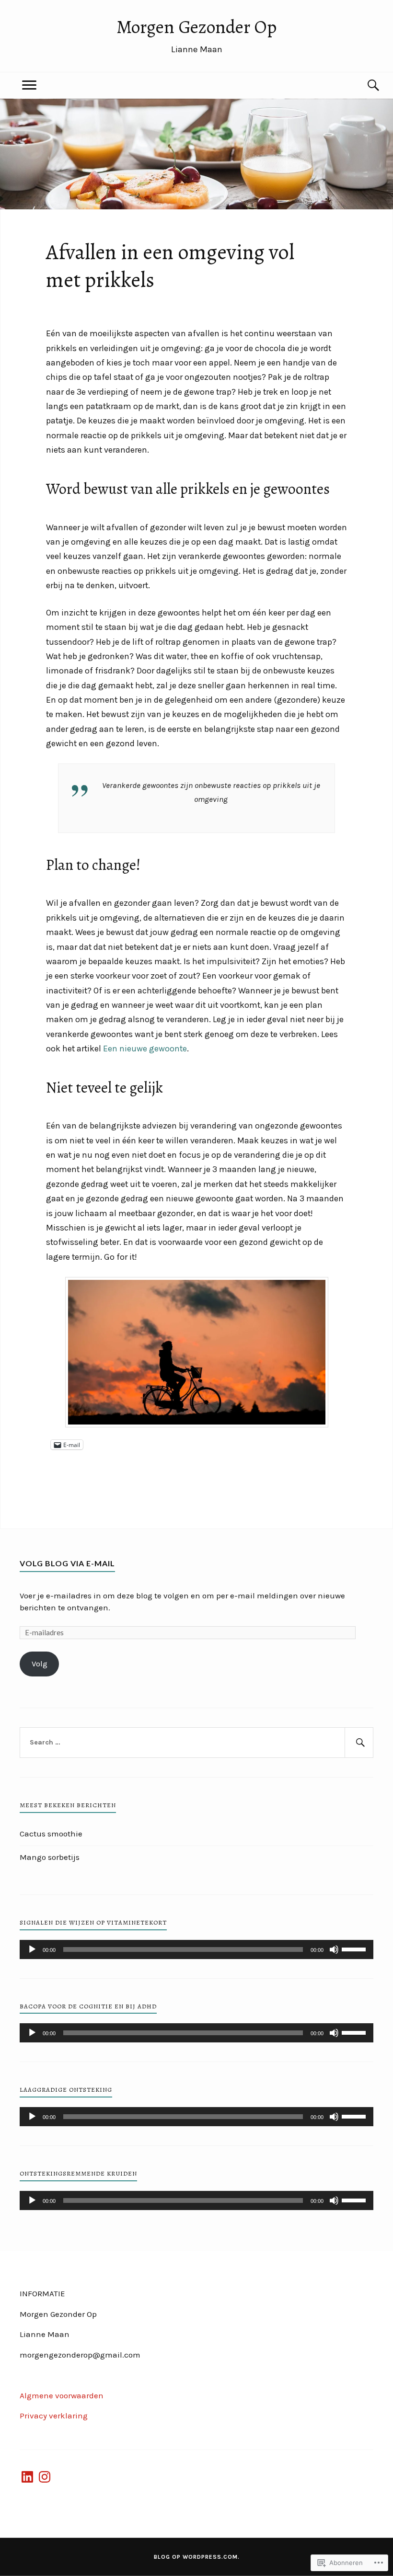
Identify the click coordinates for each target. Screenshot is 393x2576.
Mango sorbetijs (50, 1857)
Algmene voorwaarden (62, 2395)
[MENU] (29, 85)
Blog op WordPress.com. (197, 2557)
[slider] (355, 1949)
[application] (196, 1949)
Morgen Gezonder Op (196, 27)
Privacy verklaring (54, 2416)
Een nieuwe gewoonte (145, 1049)
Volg (40, 1664)
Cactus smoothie (51, 1834)
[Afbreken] (334, 1949)
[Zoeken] (364, 85)
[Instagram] (45, 2477)
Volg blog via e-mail (67, 1563)
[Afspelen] (32, 1949)
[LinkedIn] (27, 2477)
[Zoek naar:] (196, 1743)
